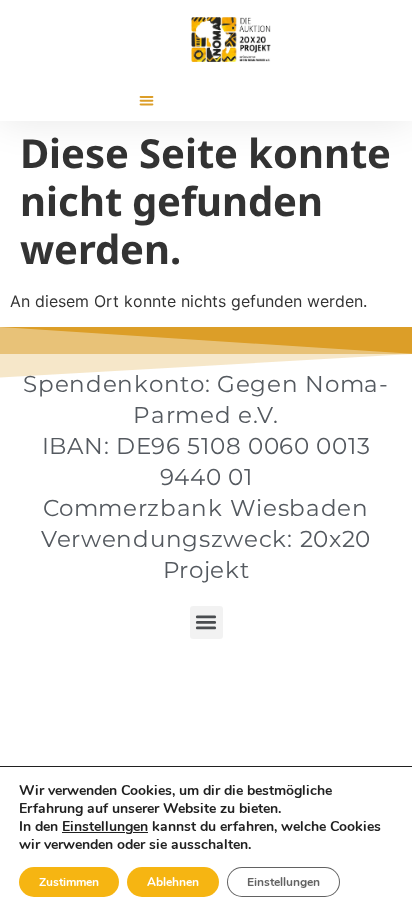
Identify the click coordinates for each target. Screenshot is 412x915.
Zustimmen (69, 882)
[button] (146, 100)
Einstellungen (105, 827)
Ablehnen (173, 882)
